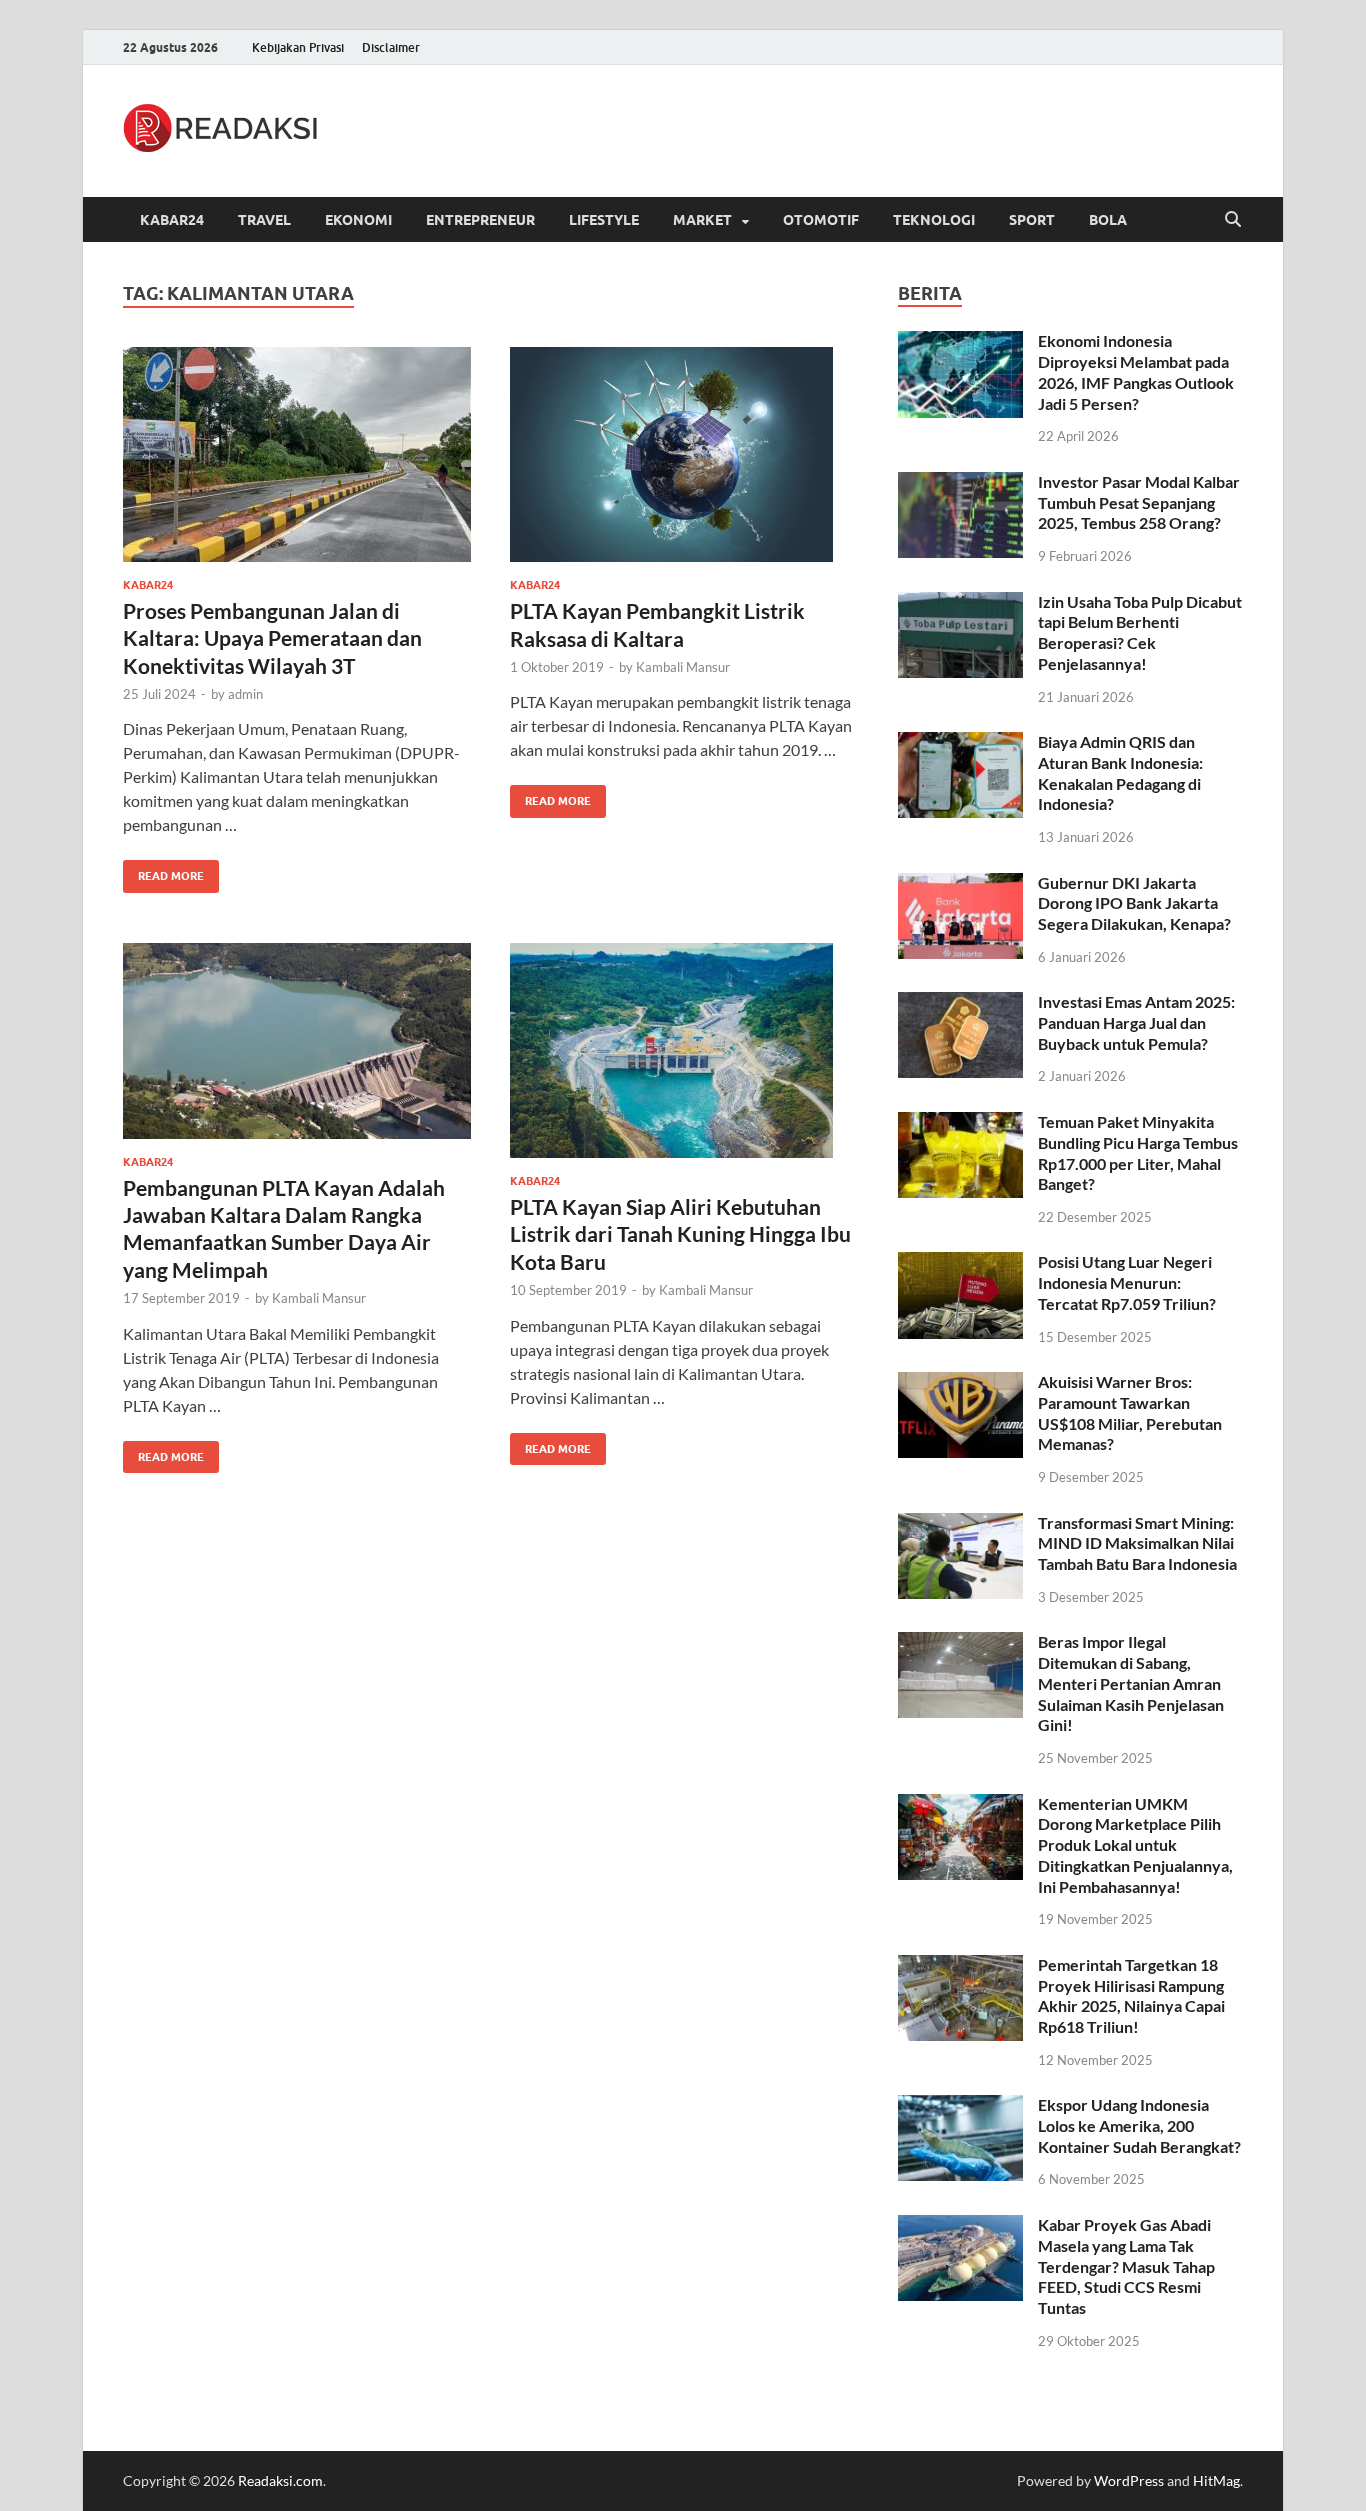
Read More (163, 871)
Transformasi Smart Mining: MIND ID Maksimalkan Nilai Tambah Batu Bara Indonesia (1137, 1543)
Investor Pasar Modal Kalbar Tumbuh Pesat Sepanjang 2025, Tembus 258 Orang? (1139, 502)
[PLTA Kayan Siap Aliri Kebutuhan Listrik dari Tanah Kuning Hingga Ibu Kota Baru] (684, 1050)
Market (702, 220)
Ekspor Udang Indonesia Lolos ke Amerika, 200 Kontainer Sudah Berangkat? (1139, 2125)
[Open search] (1233, 220)
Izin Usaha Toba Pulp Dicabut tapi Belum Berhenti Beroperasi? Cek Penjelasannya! (1140, 632)
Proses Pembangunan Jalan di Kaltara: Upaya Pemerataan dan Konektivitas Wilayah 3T (272, 638)
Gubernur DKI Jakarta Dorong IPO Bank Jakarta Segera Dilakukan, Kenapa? (1134, 903)
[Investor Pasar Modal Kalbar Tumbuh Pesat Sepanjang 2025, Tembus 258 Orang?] (960, 483)
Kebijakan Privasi (298, 47)
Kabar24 (172, 220)
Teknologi (934, 220)
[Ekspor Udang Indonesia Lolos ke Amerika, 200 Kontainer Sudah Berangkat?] (960, 2106)
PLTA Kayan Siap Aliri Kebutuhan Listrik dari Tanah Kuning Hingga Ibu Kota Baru (680, 1234)
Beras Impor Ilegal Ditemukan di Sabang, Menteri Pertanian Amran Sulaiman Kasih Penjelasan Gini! (1131, 1683)
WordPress (1129, 2480)
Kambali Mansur (683, 667)
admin (245, 694)
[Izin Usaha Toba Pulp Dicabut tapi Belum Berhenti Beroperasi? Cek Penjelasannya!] (960, 603)
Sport (1032, 220)
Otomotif (821, 220)
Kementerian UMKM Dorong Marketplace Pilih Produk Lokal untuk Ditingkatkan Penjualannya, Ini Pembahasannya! (1135, 1845)
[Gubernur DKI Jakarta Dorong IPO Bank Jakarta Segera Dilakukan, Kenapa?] (960, 884)
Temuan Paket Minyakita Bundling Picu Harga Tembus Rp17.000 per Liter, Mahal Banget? (1138, 1152)
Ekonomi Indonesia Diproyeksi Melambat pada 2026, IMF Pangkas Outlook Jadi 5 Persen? (1136, 371)
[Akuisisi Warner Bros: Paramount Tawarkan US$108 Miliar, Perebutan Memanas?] (960, 1383)
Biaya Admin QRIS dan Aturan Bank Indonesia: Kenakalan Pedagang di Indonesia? (1120, 772)
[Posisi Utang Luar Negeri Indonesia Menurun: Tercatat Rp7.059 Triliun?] (960, 1263)
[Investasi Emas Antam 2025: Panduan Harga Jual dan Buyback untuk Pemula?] (960, 1003)
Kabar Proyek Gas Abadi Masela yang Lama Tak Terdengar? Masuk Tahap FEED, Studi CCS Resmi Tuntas (1126, 2266)
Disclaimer (391, 47)
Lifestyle (604, 220)
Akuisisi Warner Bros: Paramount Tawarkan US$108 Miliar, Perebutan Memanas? (1130, 1412)
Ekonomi (358, 220)
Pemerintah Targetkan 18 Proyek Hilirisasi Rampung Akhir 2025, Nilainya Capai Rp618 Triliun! (1131, 1995)
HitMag (1216, 2480)
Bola (1108, 220)
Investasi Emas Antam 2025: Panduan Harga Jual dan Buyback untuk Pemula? (1136, 1022)
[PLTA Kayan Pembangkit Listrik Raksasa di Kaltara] (684, 454)
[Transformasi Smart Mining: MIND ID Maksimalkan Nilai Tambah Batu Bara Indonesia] (960, 1524)
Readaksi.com (280, 2480)
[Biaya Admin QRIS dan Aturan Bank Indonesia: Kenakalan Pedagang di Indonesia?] (960, 743)
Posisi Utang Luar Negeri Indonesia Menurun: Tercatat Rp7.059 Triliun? (1127, 1282)
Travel (264, 220)
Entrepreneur (480, 220)
